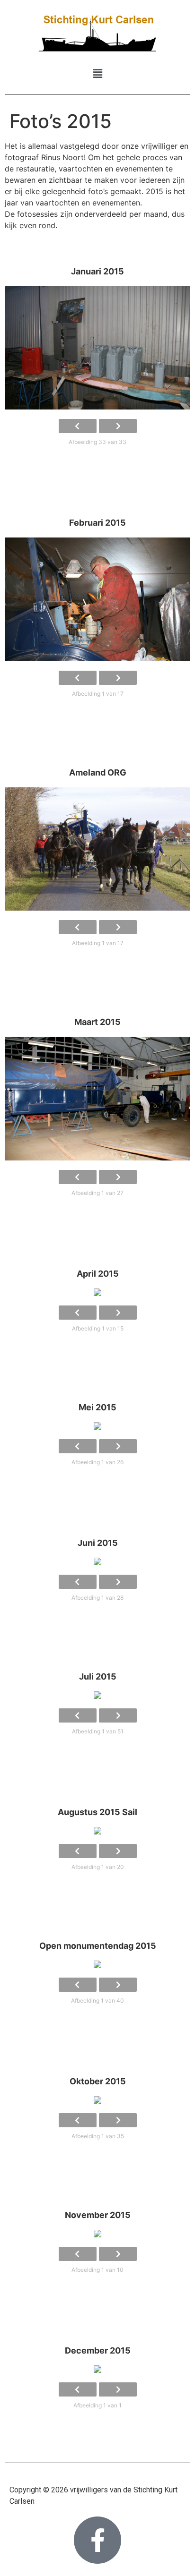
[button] (97, 73)
